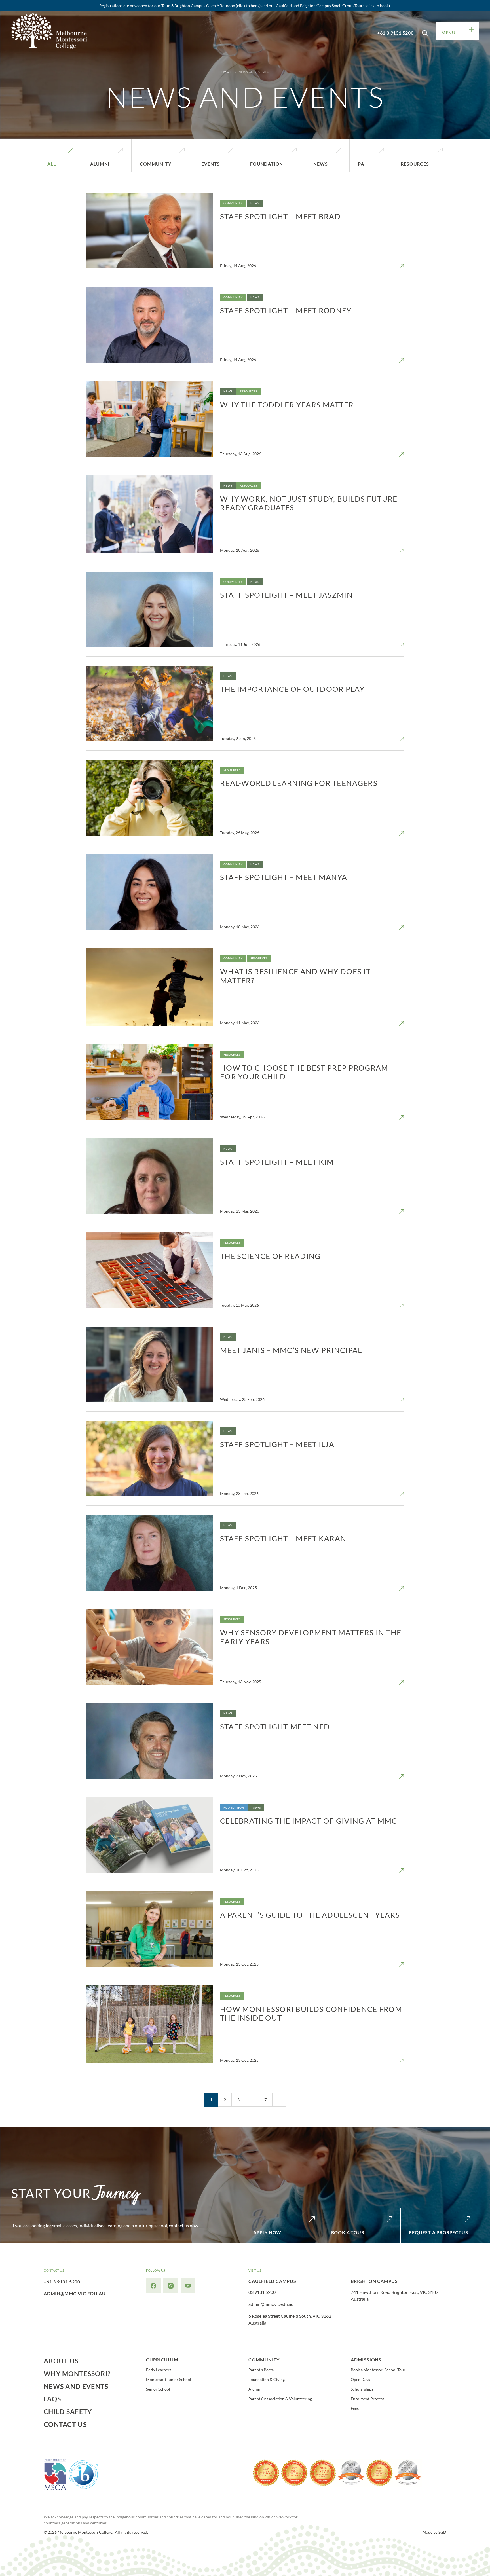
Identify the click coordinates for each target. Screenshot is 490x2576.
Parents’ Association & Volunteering (280, 2399)
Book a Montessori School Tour (378, 2370)
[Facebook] (153, 2286)
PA (361, 164)
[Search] (425, 31)
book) (256, 6)
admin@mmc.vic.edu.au (75, 2293)
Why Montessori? (77, 2374)
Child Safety (68, 2412)
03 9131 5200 (262, 2292)
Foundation (267, 164)
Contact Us (65, 2425)
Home (226, 72)
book (384, 6)
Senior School (158, 2389)
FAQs (52, 2399)
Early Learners (159, 2370)
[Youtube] (188, 2286)
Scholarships (362, 2389)
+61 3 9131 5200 (395, 33)
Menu (448, 32)
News (320, 164)
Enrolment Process (367, 2399)
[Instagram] (171, 2286)
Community (155, 164)
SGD (442, 2532)
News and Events (76, 2387)
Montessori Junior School (169, 2380)
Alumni (100, 164)
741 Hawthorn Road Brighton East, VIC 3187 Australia (395, 2295)
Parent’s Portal (262, 2370)
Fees (355, 2408)
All (51, 164)
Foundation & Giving (267, 2380)
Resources (415, 164)
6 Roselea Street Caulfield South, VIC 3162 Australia (290, 2319)
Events (211, 164)
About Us (61, 2361)
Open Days (360, 2380)
